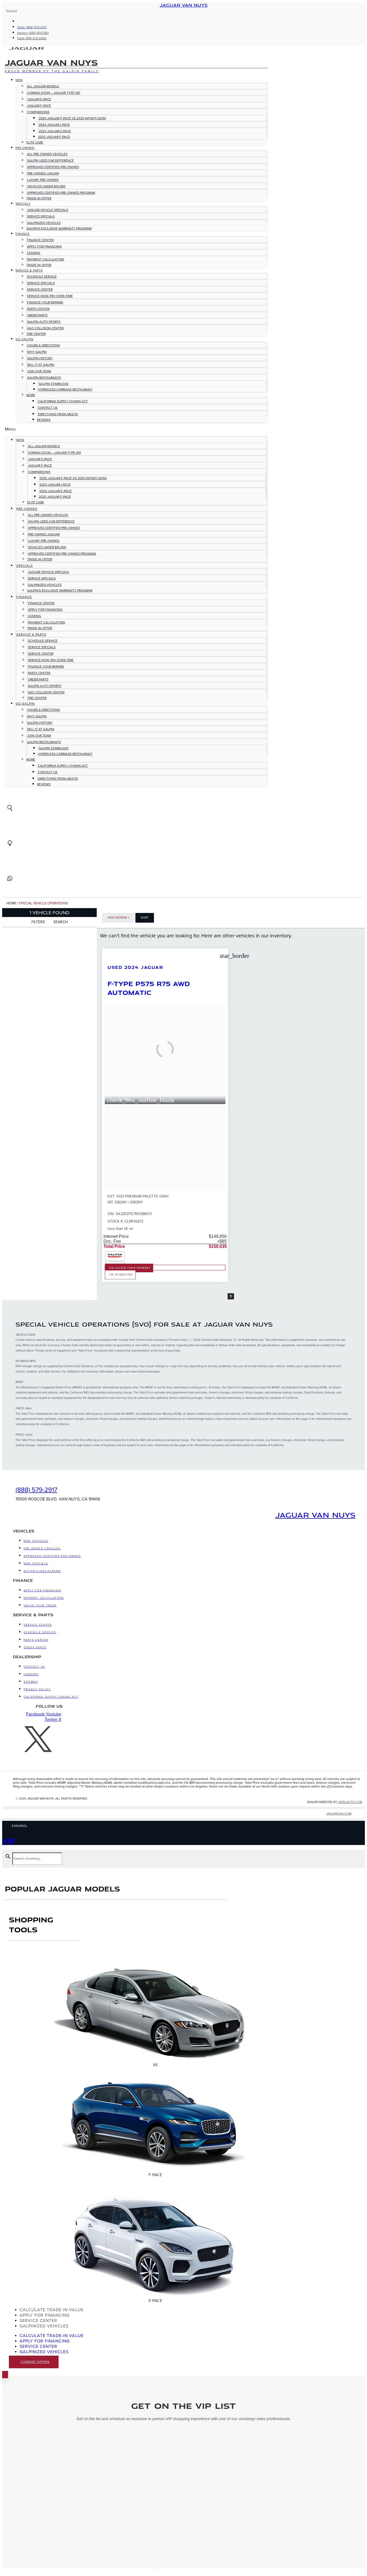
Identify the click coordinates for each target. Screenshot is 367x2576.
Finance (23, 234)
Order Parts (37, 315)
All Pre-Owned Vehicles (47, 154)
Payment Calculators (46, 259)
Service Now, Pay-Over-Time (50, 296)
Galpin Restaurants (44, 378)
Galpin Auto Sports (44, 322)
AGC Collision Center (45, 328)
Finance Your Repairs (45, 302)
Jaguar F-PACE (39, 106)
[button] (136, 429)
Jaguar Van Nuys (183, 5)
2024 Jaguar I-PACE (54, 125)
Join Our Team (39, 371)
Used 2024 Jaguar (135, 967)
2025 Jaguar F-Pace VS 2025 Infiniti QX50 (72, 118)
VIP (9, 1840)
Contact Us (48, 408)
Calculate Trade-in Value (52, 2310)
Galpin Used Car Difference (51, 160)
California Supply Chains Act (63, 401)
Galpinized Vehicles (44, 223)
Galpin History (40, 358)
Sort (145, 918)
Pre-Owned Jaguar (43, 173)
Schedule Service (42, 277)
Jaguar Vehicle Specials (48, 210)
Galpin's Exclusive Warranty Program (59, 228)
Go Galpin (24, 339)
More (31, 395)
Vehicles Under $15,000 (46, 186)
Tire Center (36, 334)
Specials (23, 204)
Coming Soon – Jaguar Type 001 (54, 93)
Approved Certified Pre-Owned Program (61, 193)
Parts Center (38, 309)
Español (12, 11)
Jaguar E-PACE (39, 99)
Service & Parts (29, 271)
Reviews (44, 420)
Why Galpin (37, 352)
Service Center (40, 289)
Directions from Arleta (58, 414)
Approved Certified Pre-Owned (53, 167)
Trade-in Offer (39, 198)
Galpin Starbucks (54, 384)
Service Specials (41, 216)
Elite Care (35, 142)
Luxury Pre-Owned (43, 180)
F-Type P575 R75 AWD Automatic (149, 988)
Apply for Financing (44, 246)
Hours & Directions (44, 345)
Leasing (34, 253)
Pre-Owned (25, 148)
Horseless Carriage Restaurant (65, 389)
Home (11, 903)
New (19, 80)
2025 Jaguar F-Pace (54, 137)
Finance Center (40, 240)
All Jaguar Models (43, 86)
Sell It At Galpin (41, 365)
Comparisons (38, 112)
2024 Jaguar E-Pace (55, 131)
